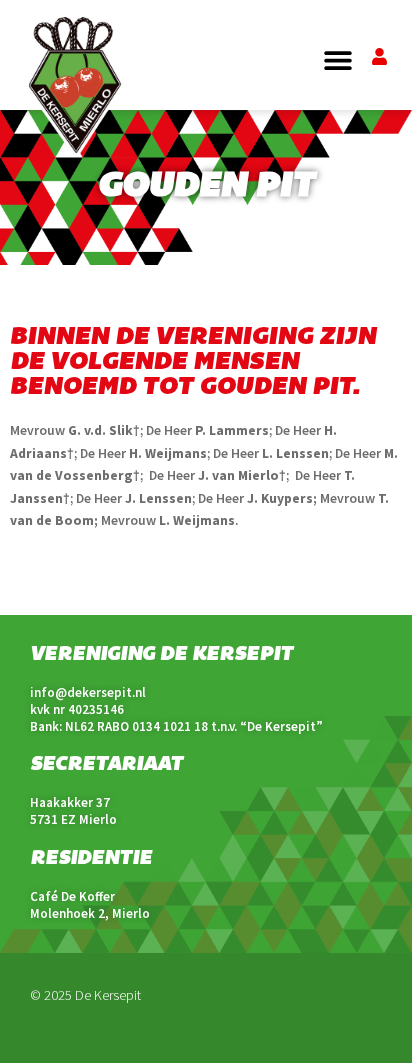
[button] (338, 60)
